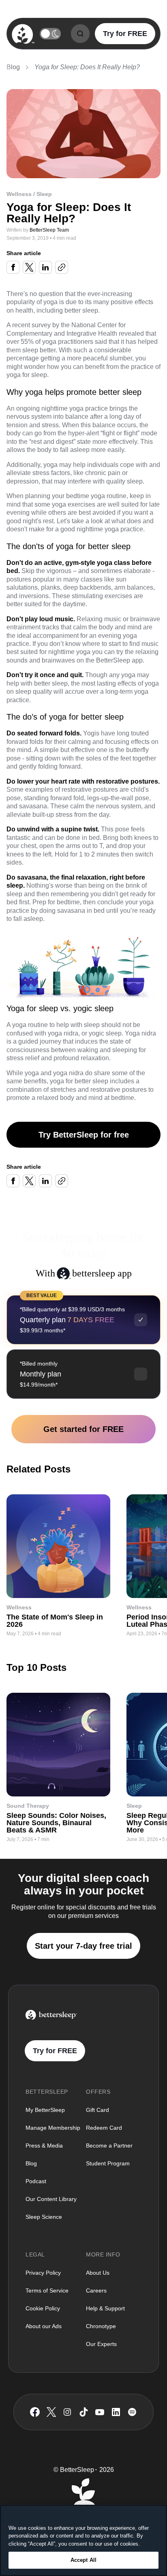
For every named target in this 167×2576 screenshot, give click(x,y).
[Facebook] (35, 2412)
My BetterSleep (45, 2110)
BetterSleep (113, 660)
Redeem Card (104, 2128)
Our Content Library (51, 2199)
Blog (13, 67)
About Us (98, 2273)
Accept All (83, 2560)
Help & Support (105, 2308)
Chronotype (101, 2326)
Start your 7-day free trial (83, 1946)
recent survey (31, 325)
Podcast (36, 2181)
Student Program (108, 2163)
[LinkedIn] (116, 2412)
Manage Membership (53, 2128)
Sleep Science (44, 2217)
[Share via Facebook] (13, 267)
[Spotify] (132, 2412)
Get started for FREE (83, 1429)
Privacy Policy (43, 2273)
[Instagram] (67, 2412)
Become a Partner (109, 2146)
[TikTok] (84, 2412)
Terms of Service (47, 2290)
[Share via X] (29, 267)
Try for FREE (125, 34)
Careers (96, 2290)
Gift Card (97, 2110)
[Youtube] (100, 2412)
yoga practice (89, 408)
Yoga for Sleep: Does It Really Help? (87, 67)
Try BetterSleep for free (84, 1135)
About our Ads (44, 2326)
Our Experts (101, 2344)
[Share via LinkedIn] (45, 267)
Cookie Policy (43, 2308)
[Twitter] (51, 2412)
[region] (83, 2540)
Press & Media (44, 2146)
